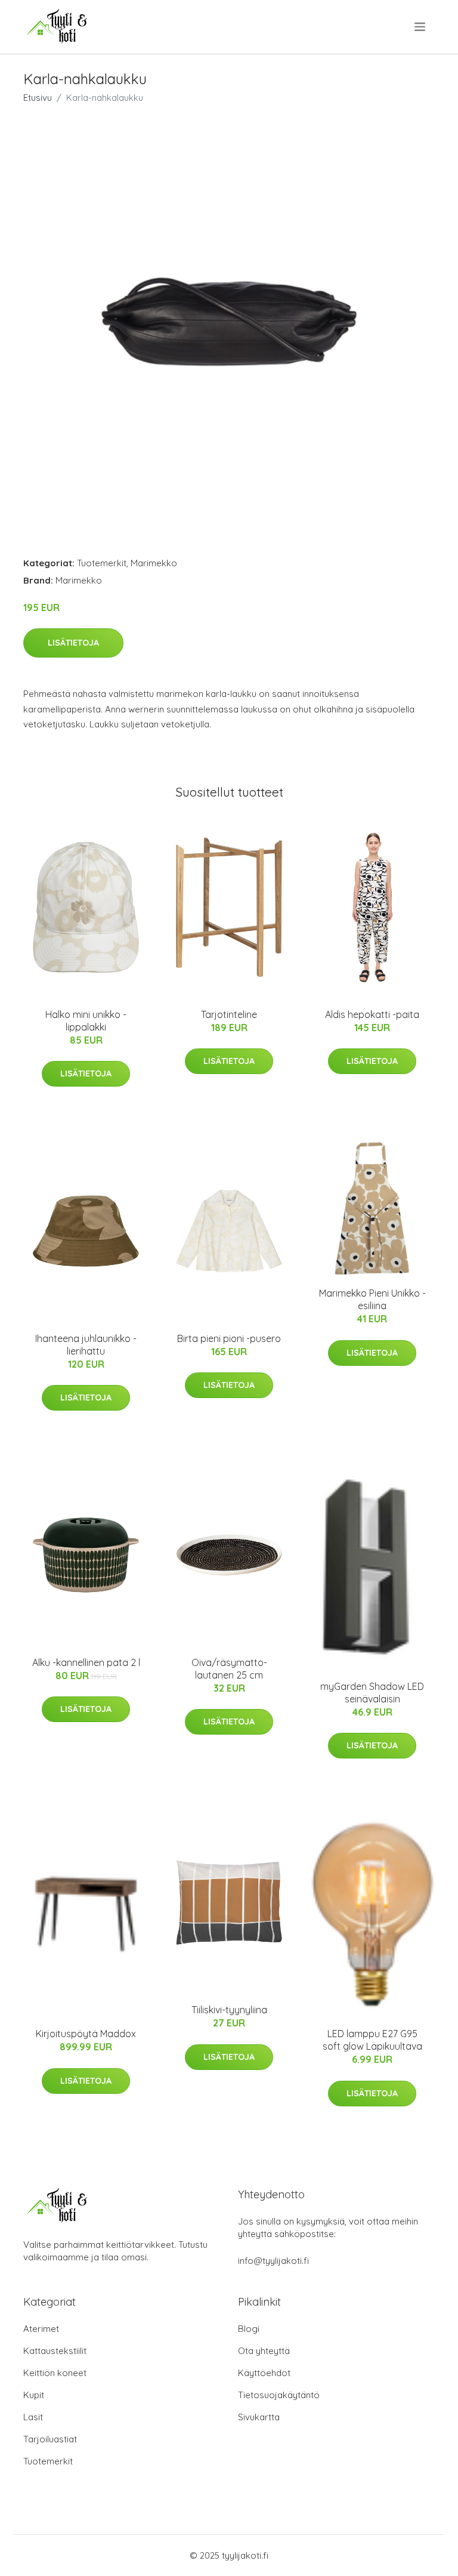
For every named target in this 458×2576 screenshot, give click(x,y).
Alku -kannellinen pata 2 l (86, 1662)
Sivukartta (259, 2417)
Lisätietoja (73, 643)
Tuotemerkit (102, 563)
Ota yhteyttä (264, 2351)
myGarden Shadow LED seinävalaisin (372, 1693)
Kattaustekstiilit (55, 2351)
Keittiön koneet (55, 2373)
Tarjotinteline (229, 1014)
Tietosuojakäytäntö (279, 2395)
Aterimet (41, 2329)
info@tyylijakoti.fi (273, 2261)
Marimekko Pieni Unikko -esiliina (372, 1299)
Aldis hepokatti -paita (372, 1014)
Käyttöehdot (264, 2373)
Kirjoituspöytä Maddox (86, 2034)
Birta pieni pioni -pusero (229, 1338)
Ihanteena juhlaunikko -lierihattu (86, 1345)
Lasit (33, 2417)
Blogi (249, 2329)
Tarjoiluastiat (50, 2439)
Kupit (34, 2395)
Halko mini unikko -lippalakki (86, 1021)
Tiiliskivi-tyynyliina (229, 2010)
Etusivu (38, 98)
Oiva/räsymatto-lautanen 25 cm (229, 1669)
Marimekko (154, 563)
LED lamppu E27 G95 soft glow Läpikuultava (372, 2040)
